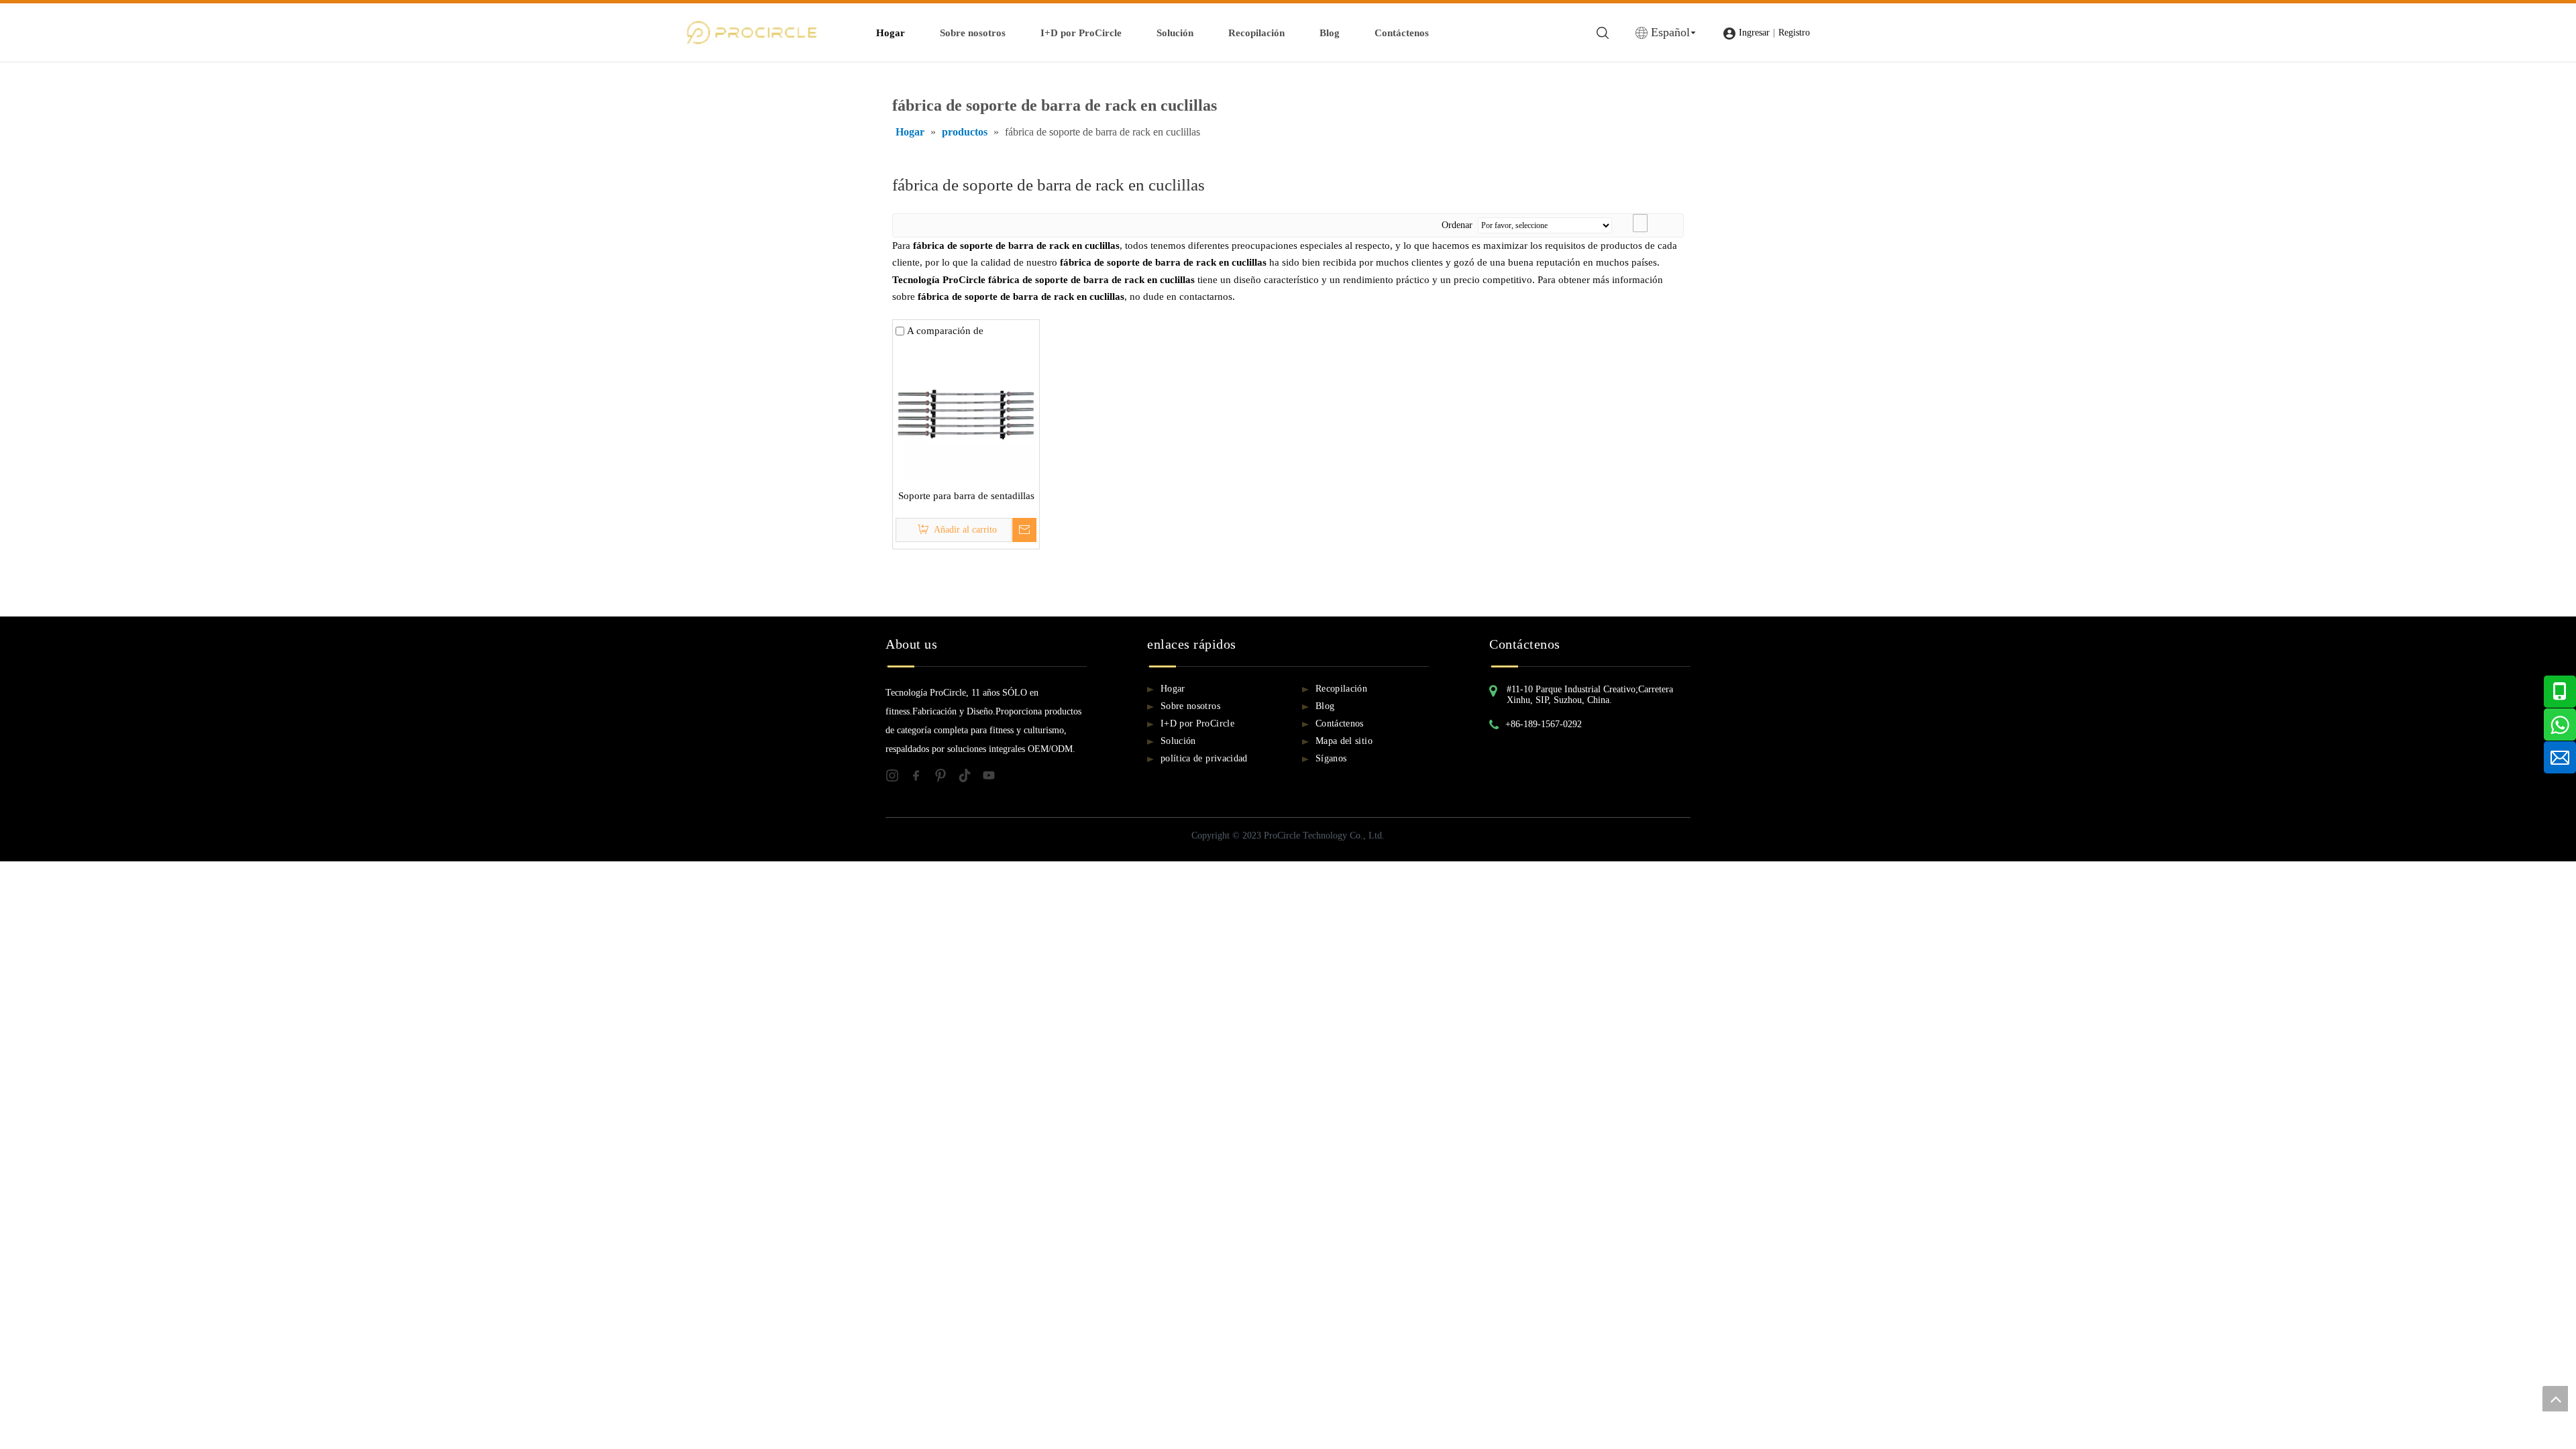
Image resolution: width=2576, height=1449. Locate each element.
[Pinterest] (946, 779)
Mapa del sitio (1344, 741)
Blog (1330, 33)
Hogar (891, 33)
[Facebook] (922, 779)
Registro (1794, 33)
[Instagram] (898, 779)
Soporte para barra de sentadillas (966, 496)
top (2555, 1399)
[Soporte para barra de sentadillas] (966, 409)
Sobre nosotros (973, 33)
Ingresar (1754, 33)
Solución (1175, 33)
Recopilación (1256, 33)
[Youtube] (993, 779)
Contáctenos (1402, 33)
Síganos (1331, 758)
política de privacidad (1204, 758)
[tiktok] (970, 779)
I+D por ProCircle (1081, 33)
